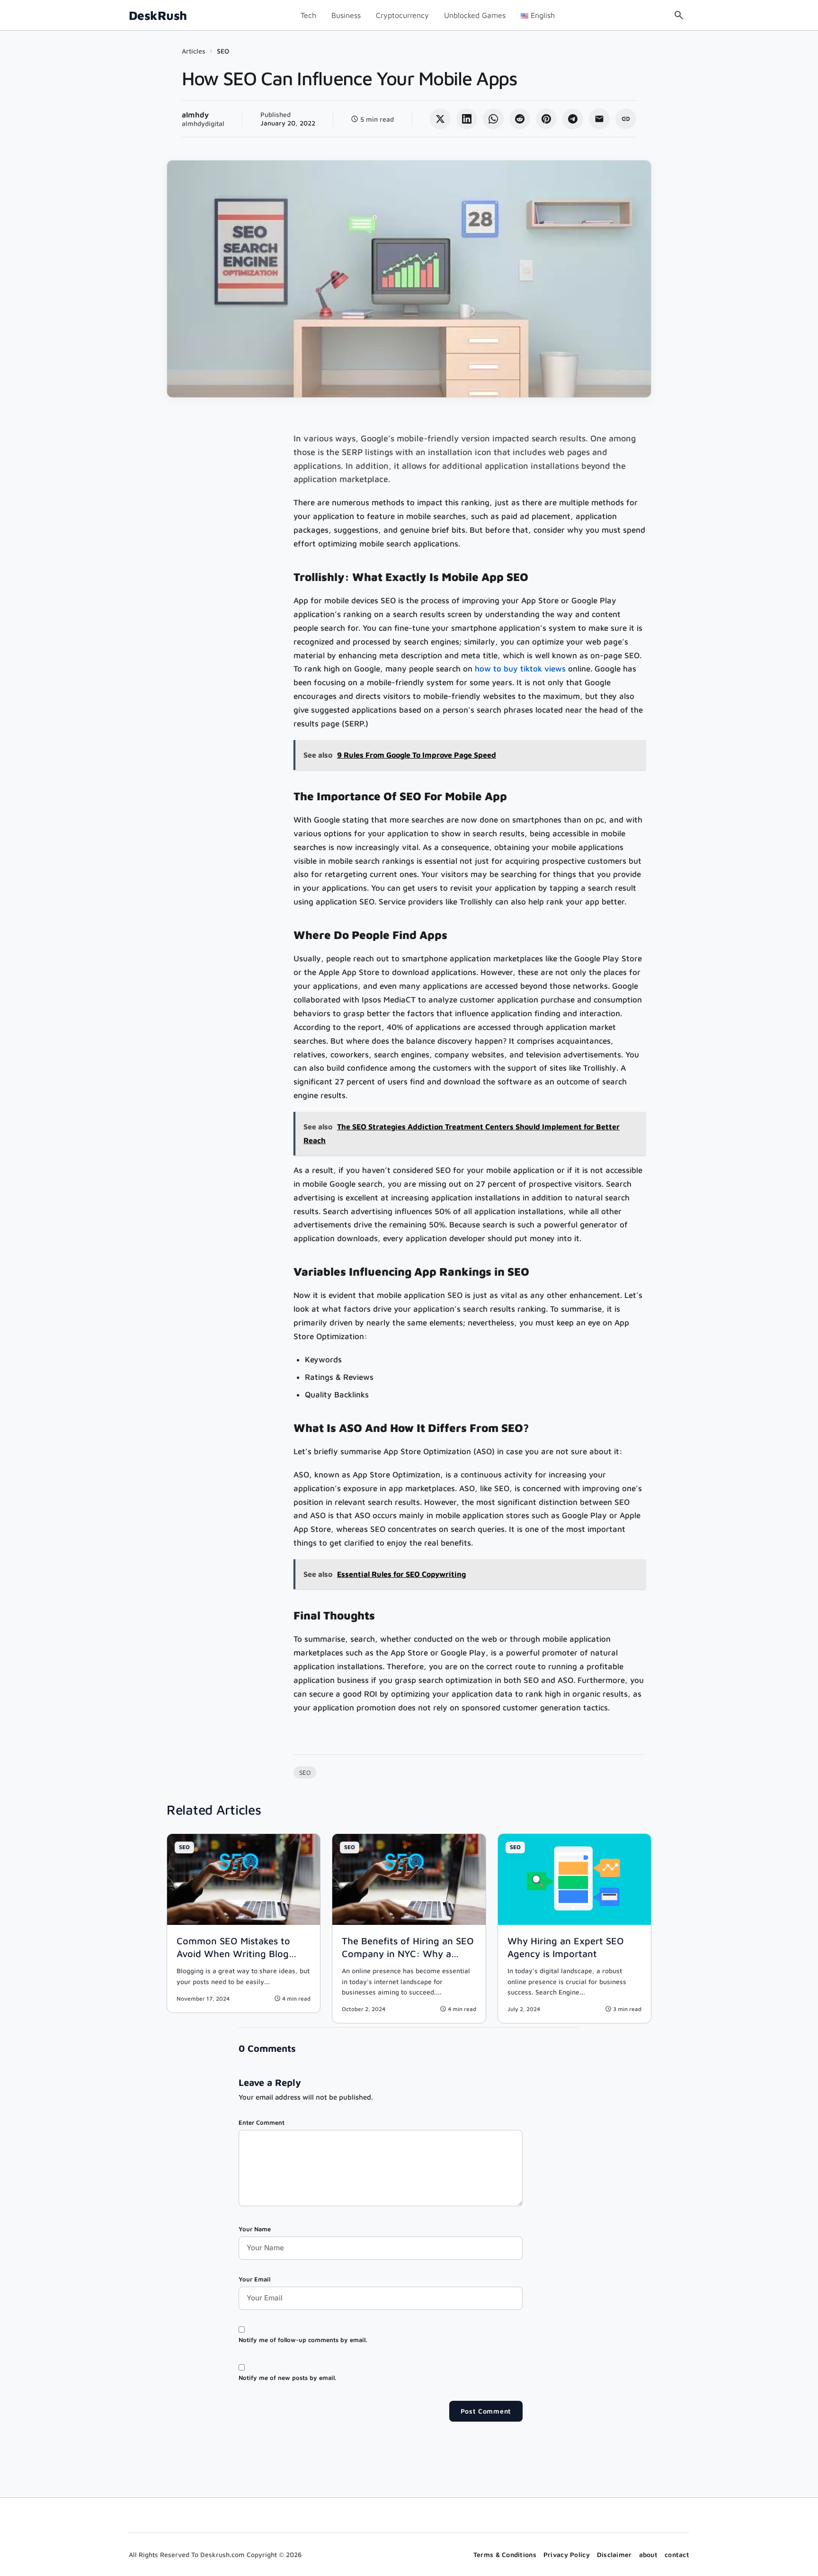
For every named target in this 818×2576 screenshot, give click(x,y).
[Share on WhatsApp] (493, 119)
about (648, 2554)
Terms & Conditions (505, 2554)
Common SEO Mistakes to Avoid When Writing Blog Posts (233, 1954)
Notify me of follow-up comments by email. (303, 2340)
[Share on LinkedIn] (467, 119)
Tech (308, 15)
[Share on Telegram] (573, 119)
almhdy (195, 115)
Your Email (254, 2279)
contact (677, 2554)
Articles (194, 51)
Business (346, 15)
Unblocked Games (475, 15)
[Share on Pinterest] (546, 119)
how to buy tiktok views (520, 669)
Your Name (255, 2229)
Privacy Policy (567, 2554)
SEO (223, 51)
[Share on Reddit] (520, 119)
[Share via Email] (599, 119)
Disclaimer (614, 2554)
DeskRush (158, 15)
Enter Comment (262, 2122)
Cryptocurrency (402, 15)
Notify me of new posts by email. (287, 2378)
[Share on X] (440, 119)
